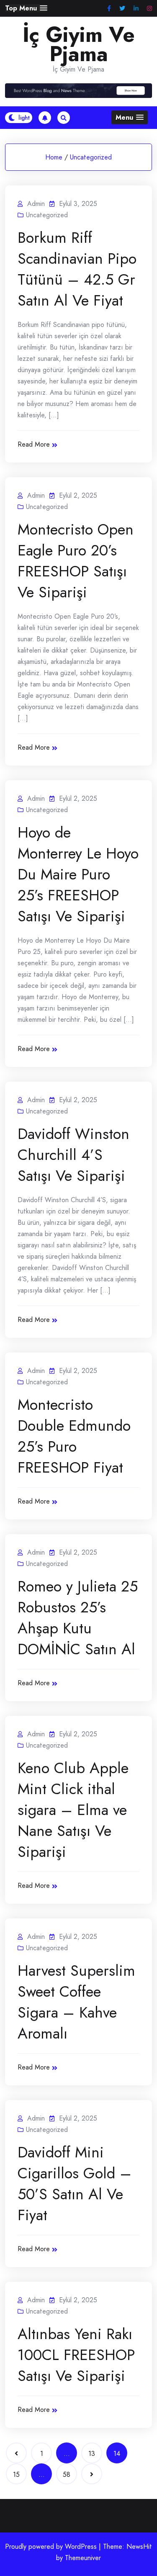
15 (16, 2474)
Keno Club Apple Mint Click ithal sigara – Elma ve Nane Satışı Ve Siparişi (73, 1810)
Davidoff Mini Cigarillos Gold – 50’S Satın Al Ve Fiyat (75, 2183)
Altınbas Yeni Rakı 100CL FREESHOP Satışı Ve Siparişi (76, 2355)
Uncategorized (91, 157)
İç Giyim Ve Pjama (79, 44)
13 (92, 2454)
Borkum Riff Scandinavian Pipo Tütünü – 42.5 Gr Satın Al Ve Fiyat (77, 269)
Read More (34, 444)
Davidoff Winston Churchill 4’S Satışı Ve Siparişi (73, 1154)
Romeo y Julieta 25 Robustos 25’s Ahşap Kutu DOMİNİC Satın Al (78, 1617)
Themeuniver (83, 2558)
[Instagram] (149, 9)
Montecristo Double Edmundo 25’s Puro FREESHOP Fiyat (74, 1436)
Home (54, 157)
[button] (26, 8)
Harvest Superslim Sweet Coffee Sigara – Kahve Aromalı (76, 2002)
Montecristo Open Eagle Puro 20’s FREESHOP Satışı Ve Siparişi (76, 560)
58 (67, 2474)
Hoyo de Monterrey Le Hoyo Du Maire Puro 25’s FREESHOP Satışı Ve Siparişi (78, 874)
